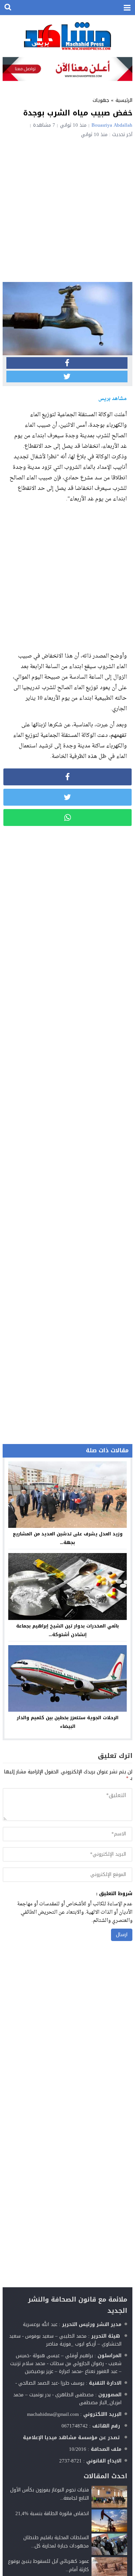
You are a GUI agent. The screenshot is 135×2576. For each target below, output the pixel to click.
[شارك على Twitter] (67, 377)
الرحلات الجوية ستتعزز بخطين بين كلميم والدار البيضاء (68, 1722)
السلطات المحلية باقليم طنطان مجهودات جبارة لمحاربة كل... (56, 2542)
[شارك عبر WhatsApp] (67, 818)
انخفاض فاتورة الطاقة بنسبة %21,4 (52, 2513)
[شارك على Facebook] (67, 363)
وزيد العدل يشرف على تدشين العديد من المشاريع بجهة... (68, 1538)
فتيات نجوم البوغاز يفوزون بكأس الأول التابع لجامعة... (49, 2494)
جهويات (101, 100)
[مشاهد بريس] (67, 36)
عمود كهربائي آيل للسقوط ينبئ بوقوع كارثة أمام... (48, 2565)
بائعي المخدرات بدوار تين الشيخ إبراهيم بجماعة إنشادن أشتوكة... (67, 1630)
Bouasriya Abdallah (112, 125)
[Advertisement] (67, 209)
